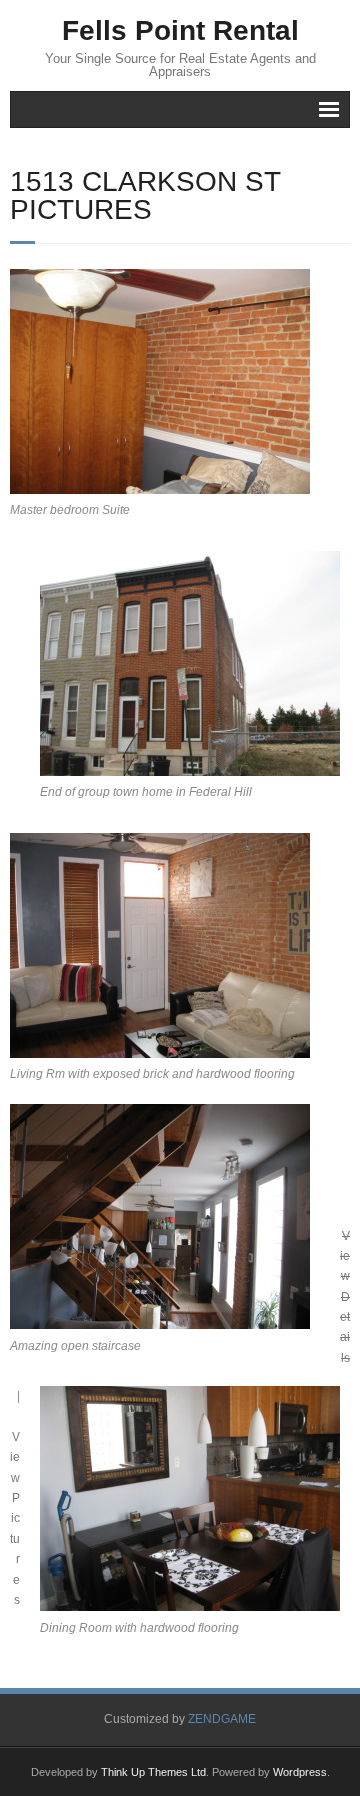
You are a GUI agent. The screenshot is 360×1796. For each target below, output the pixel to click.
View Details (345, 1297)
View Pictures (15, 1518)
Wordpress (300, 1772)
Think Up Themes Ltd (153, 1772)
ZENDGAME (222, 1719)
